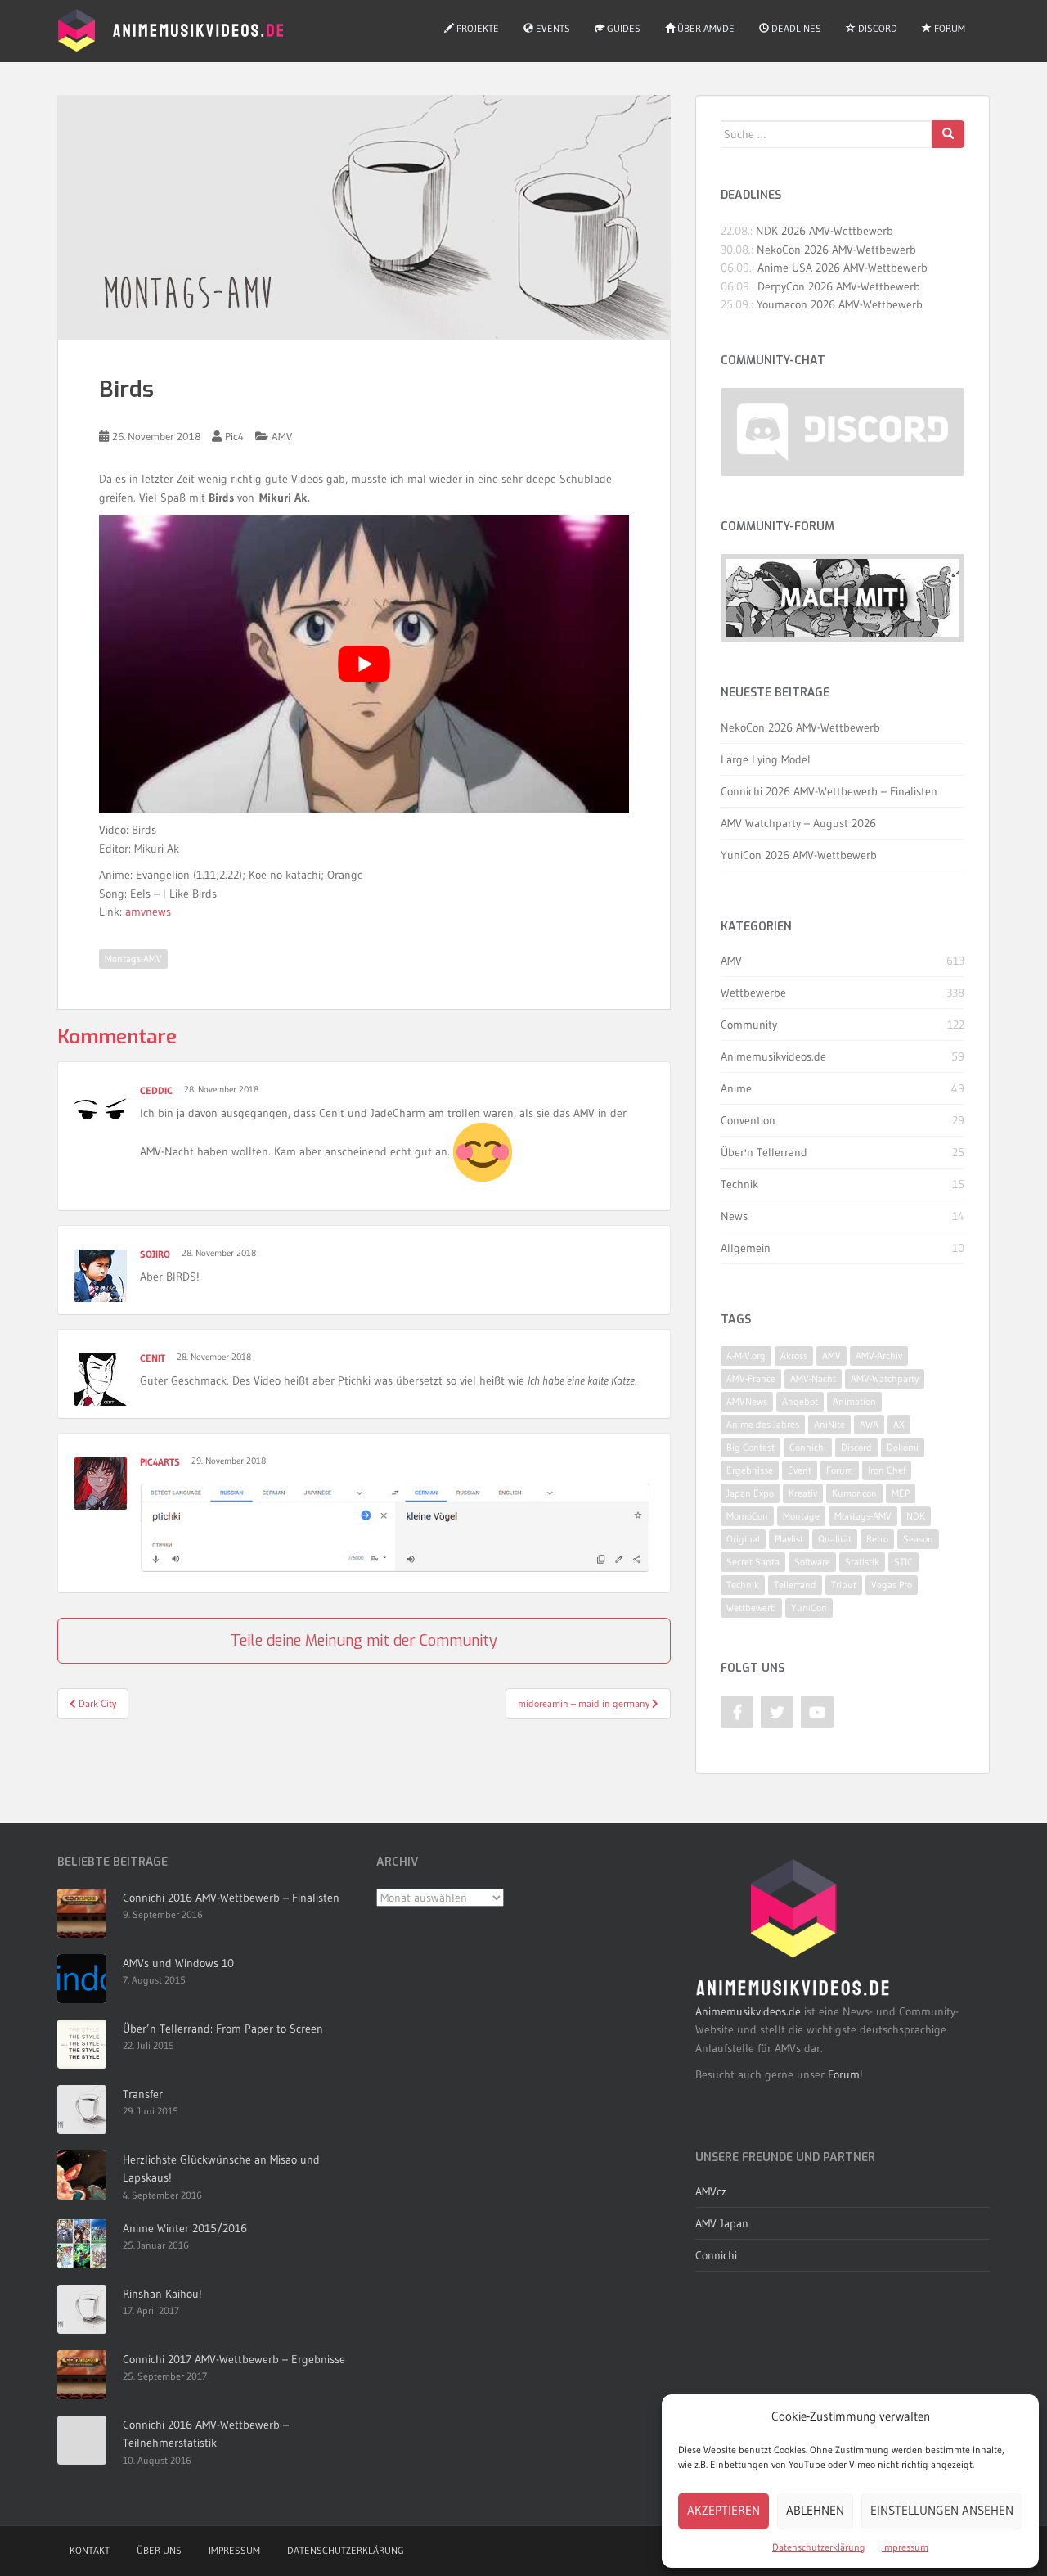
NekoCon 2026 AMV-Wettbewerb (836, 250)
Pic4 (234, 436)
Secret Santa (753, 1562)
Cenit (153, 1358)
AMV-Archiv (879, 1356)
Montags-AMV (133, 959)
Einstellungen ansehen (942, 2510)
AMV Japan (722, 2223)
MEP (901, 1493)
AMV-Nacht (813, 1378)
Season (918, 1539)
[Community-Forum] (843, 599)
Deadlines (795, 28)
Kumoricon (854, 1493)
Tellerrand (795, 1585)
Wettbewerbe (753, 993)
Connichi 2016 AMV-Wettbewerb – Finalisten (231, 1898)
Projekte (476, 28)
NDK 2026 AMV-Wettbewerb (825, 231)
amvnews (148, 912)
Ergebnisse (750, 1470)
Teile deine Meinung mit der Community (364, 1641)
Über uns (159, 2550)
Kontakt (90, 2550)
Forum (948, 28)
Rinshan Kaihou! (162, 2294)
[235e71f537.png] (395, 1527)
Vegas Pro (892, 1585)
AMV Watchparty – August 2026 (798, 823)
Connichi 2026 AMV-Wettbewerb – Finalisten (829, 791)
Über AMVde (705, 28)
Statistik (862, 1562)
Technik (739, 1184)
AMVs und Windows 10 (178, 1963)
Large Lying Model (766, 759)
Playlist (789, 1539)
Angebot (800, 1401)
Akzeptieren (723, 2510)
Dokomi (903, 1447)
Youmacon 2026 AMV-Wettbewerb (840, 304)
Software (812, 1562)
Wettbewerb (751, 1608)
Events (552, 28)
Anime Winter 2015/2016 (185, 2228)
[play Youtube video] (364, 664)
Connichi (808, 1447)
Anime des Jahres (763, 1424)
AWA (869, 1424)
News (734, 1216)
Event (800, 1470)
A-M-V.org (746, 1356)
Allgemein (746, 1248)
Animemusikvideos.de (773, 1056)
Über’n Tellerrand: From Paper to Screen (223, 2029)
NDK (916, 1516)
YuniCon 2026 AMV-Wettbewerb (799, 855)
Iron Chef (887, 1470)
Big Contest (750, 1447)
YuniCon (809, 1608)
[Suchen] (948, 134)
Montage (801, 1516)
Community (749, 1025)
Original (743, 1539)
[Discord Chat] (843, 432)
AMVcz (711, 2191)
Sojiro (155, 1254)
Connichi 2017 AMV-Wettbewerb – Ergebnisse (234, 2359)
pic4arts (160, 1462)
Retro (877, 1539)
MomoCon (747, 1516)
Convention (748, 1120)
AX (899, 1424)
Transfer (143, 2094)
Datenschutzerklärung (819, 2547)
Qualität (835, 1539)
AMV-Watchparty (885, 1378)
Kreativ (803, 1493)
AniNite (829, 1424)
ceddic (156, 1090)
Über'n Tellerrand (764, 1152)
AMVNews (747, 1401)
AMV (282, 436)
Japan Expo (750, 1493)
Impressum (905, 2547)
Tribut (844, 1585)
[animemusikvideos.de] (793, 1928)
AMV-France (751, 1378)
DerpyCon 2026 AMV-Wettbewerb (839, 286)
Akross (794, 1356)
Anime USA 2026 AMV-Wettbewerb (843, 268)
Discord (876, 28)
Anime (736, 1088)
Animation (854, 1401)
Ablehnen (815, 2510)
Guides (622, 28)
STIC (903, 1562)
